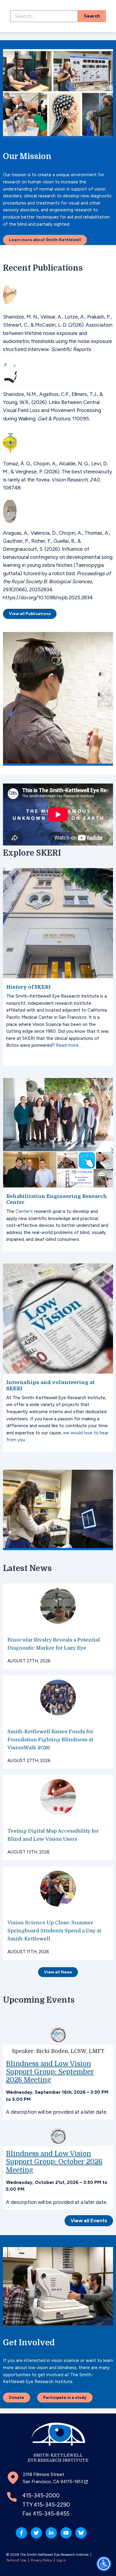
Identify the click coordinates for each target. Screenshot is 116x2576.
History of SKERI (28, 987)
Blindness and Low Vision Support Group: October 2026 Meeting (54, 2162)
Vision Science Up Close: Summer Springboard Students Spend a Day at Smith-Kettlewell (54, 1931)
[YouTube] (66, 2533)
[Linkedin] (51, 2533)
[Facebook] (21, 2533)
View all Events (89, 2221)
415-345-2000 (41, 2495)
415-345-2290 (52, 2505)
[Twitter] (36, 2533)
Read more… (69, 1045)
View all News (58, 1972)
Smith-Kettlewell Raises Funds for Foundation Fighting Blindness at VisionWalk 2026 (50, 1740)
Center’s (24, 1211)
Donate (17, 2397)
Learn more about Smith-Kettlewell (45, 240)
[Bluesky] (81, 2533)
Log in (61, 2560)
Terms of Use (16, 2560)
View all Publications (30, 614)
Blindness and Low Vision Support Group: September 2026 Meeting (50, 2072)
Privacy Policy (41, 2560)
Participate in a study (65, 2397)
